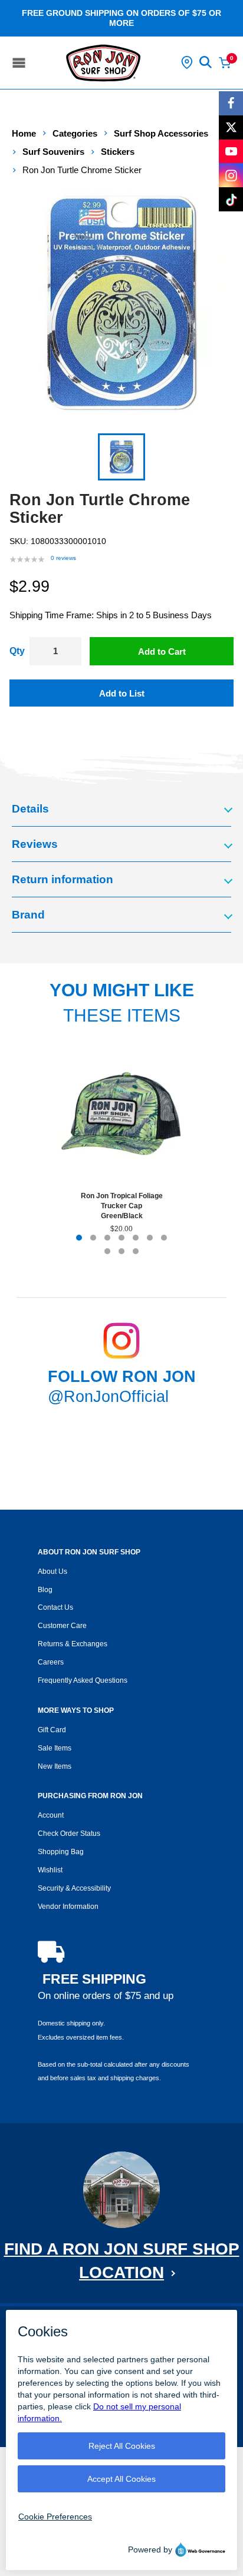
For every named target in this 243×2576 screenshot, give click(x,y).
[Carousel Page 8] (107, 1251)
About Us (52, 1572)
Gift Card (52, 1730)
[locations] (187, 62)
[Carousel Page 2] (93, 1238)
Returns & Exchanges (73, 1644)
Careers (51, 1662)
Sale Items (55, 1748)
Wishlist (50, 1870)
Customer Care (62, 1626)
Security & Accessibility (74, 1888)
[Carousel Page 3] (107, 1238)
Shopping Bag (61, 1852)
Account (51, 1815)
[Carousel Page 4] (121, 1238)
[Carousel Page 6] (150, 1238)
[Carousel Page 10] (136, 1251)
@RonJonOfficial (108, 1397)
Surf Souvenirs (53, 152)
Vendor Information (68, 1907)
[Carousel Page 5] (136, 1238)
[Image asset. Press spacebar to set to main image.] (121, 457)
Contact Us (55, 1607)
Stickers (118, 152)
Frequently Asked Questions (83, 1680)
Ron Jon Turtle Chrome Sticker (82, 170)
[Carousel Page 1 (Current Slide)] (79, 1238)
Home (24, 133)
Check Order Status (69, 1834)
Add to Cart (162, 652)
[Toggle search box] (206, 62)
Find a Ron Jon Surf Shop (122, 2261)
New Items (55, 1766)
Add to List (122, 693)
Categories (75, 133)
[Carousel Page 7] (164, 1238)
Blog (45, 1590)
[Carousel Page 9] (121, 1251)
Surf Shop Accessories (161, 133)
